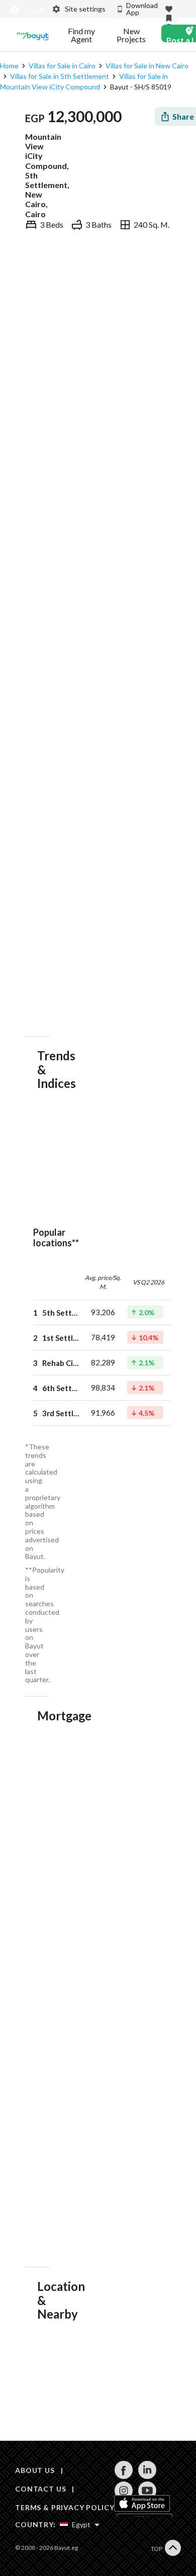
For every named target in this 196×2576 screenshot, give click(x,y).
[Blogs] (33, 35)
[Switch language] (25, 10)
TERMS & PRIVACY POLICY (65, 2507)
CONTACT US (40, 2489)
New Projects (131, 35)
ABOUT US (35, 2470)
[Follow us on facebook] (123, 2476)
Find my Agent (81, 35)
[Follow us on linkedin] (147, 2476)
